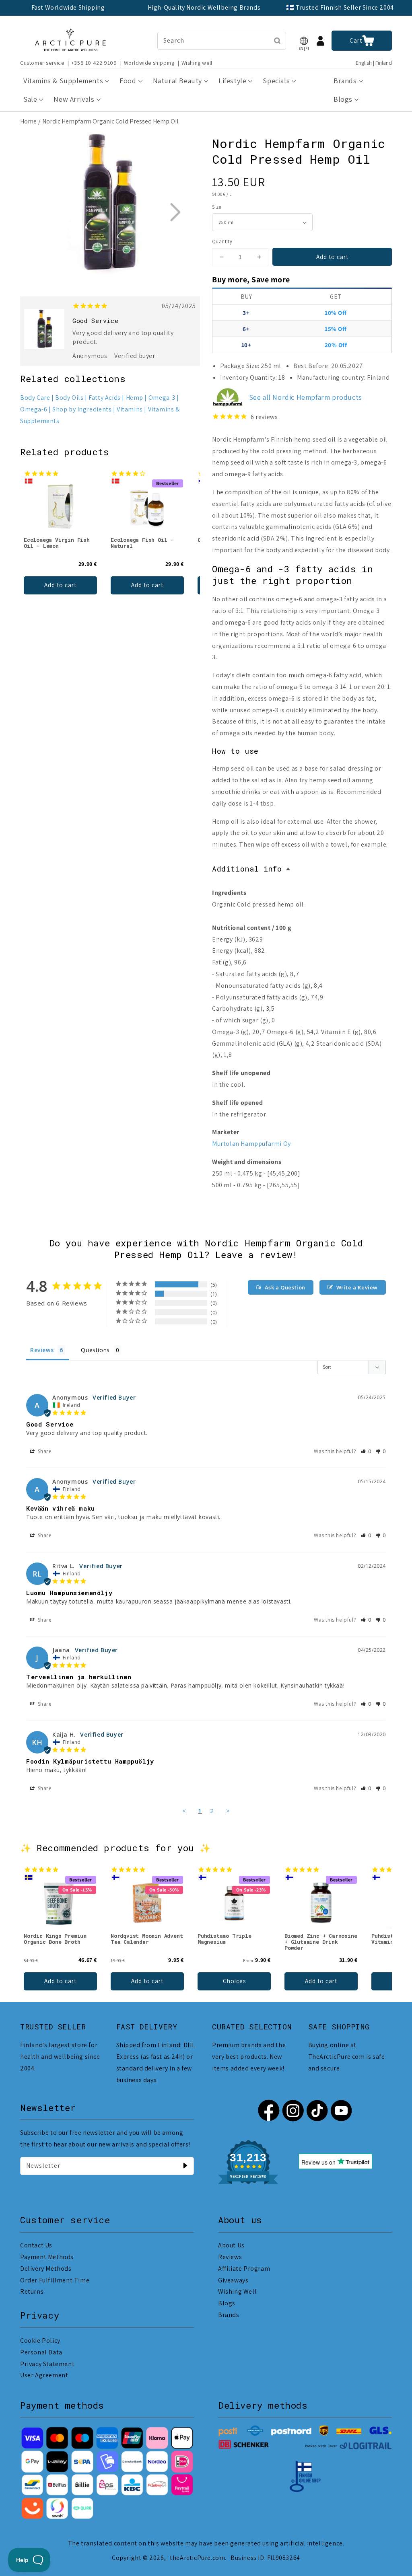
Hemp (135, 398)
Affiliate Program (244, 2269)
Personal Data (41, 2352)
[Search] (277, 41)
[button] (304, 41)
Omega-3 (162, 398)
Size (217, 207)
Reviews (230, 2257)
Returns (32, 2291)
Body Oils (69, 398)
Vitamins (130, 409)
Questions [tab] (95, 1350)
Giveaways (233, 2280)
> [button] (228, 1811)
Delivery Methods (46, 2269)
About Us (231, 2245)
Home (28, 121)
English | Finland (374, 63)
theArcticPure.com (197, 2558)
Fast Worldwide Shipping (68, 7)
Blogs (227, 2303)
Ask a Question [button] (285, 1287)
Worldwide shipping (149, 63)
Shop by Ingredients (82, 409)
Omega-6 (34, 409)
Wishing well (197, 63)
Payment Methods (47, 2257)
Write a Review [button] (357, 1287)
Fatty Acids (105, 398)
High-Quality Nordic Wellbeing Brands (204, 7)
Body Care (35, 398)
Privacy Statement (47, 2364)
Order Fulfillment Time (55, 2280)
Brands (229, 2315)
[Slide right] (175, 212)
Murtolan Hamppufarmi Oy (251, 1144)
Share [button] (44, 1451)
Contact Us (36, 2245)
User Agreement (44, 2375)
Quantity (222, 242)
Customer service (42, 63)
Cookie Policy (40, 2341)
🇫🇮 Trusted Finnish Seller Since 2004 (340, 7)
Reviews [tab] (42, 1350)
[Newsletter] (185, 2166)
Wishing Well (237, 2291)
